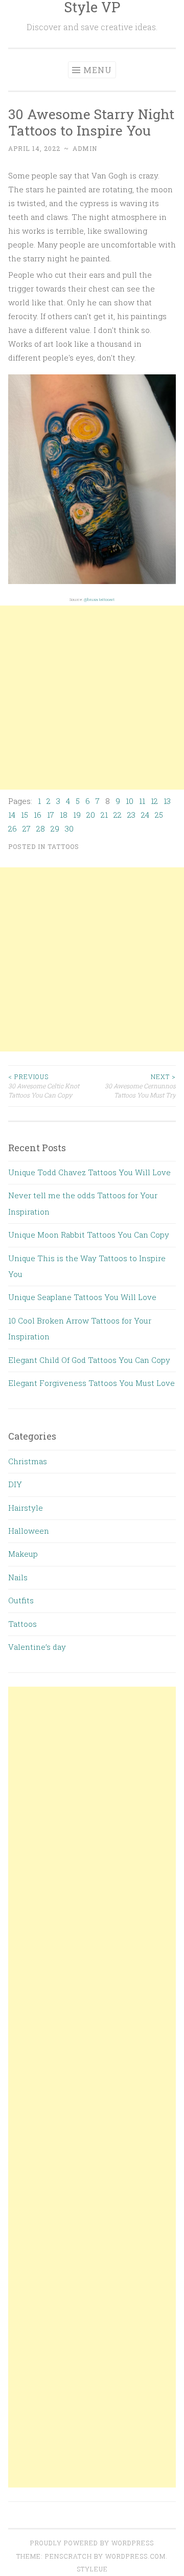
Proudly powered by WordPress (92, 2543)
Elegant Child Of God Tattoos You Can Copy (89, 1360)
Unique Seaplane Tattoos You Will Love (82, 1297)
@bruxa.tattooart (99, 599)
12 (154, 801)
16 (38, 815)
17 (51, 815)
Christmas (28, 1461)
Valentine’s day (37, 1647)
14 (12, 815)
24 (145, 815)
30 (69, 828)
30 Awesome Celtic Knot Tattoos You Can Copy (44, 1086)
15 (25, 815)
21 (104, 815)
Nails (18, 1577)
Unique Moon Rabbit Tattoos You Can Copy (89, 1235)
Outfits (21, 1600)
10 (130, 801)
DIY (15, 1484)
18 (64, 815)
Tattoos (63, 846)
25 (159, 815)
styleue (92, 2569)
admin (85, 148)
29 (55, 828)
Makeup (23, 1554)
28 (41, 828)
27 (27, 828)
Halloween (29, 1531)
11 (142, 801)
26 (13, 828)
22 (118, 815)
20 (91, 815)
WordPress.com (135, 2556)
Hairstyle (26, 1508)
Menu (98, 70)
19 (77, 815)
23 (131, 815)
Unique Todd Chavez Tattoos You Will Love (89, 1172)
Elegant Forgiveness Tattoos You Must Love (91, 1383)
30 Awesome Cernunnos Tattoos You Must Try (140, 1086)
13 (167, 801)
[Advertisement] (92, 698)
